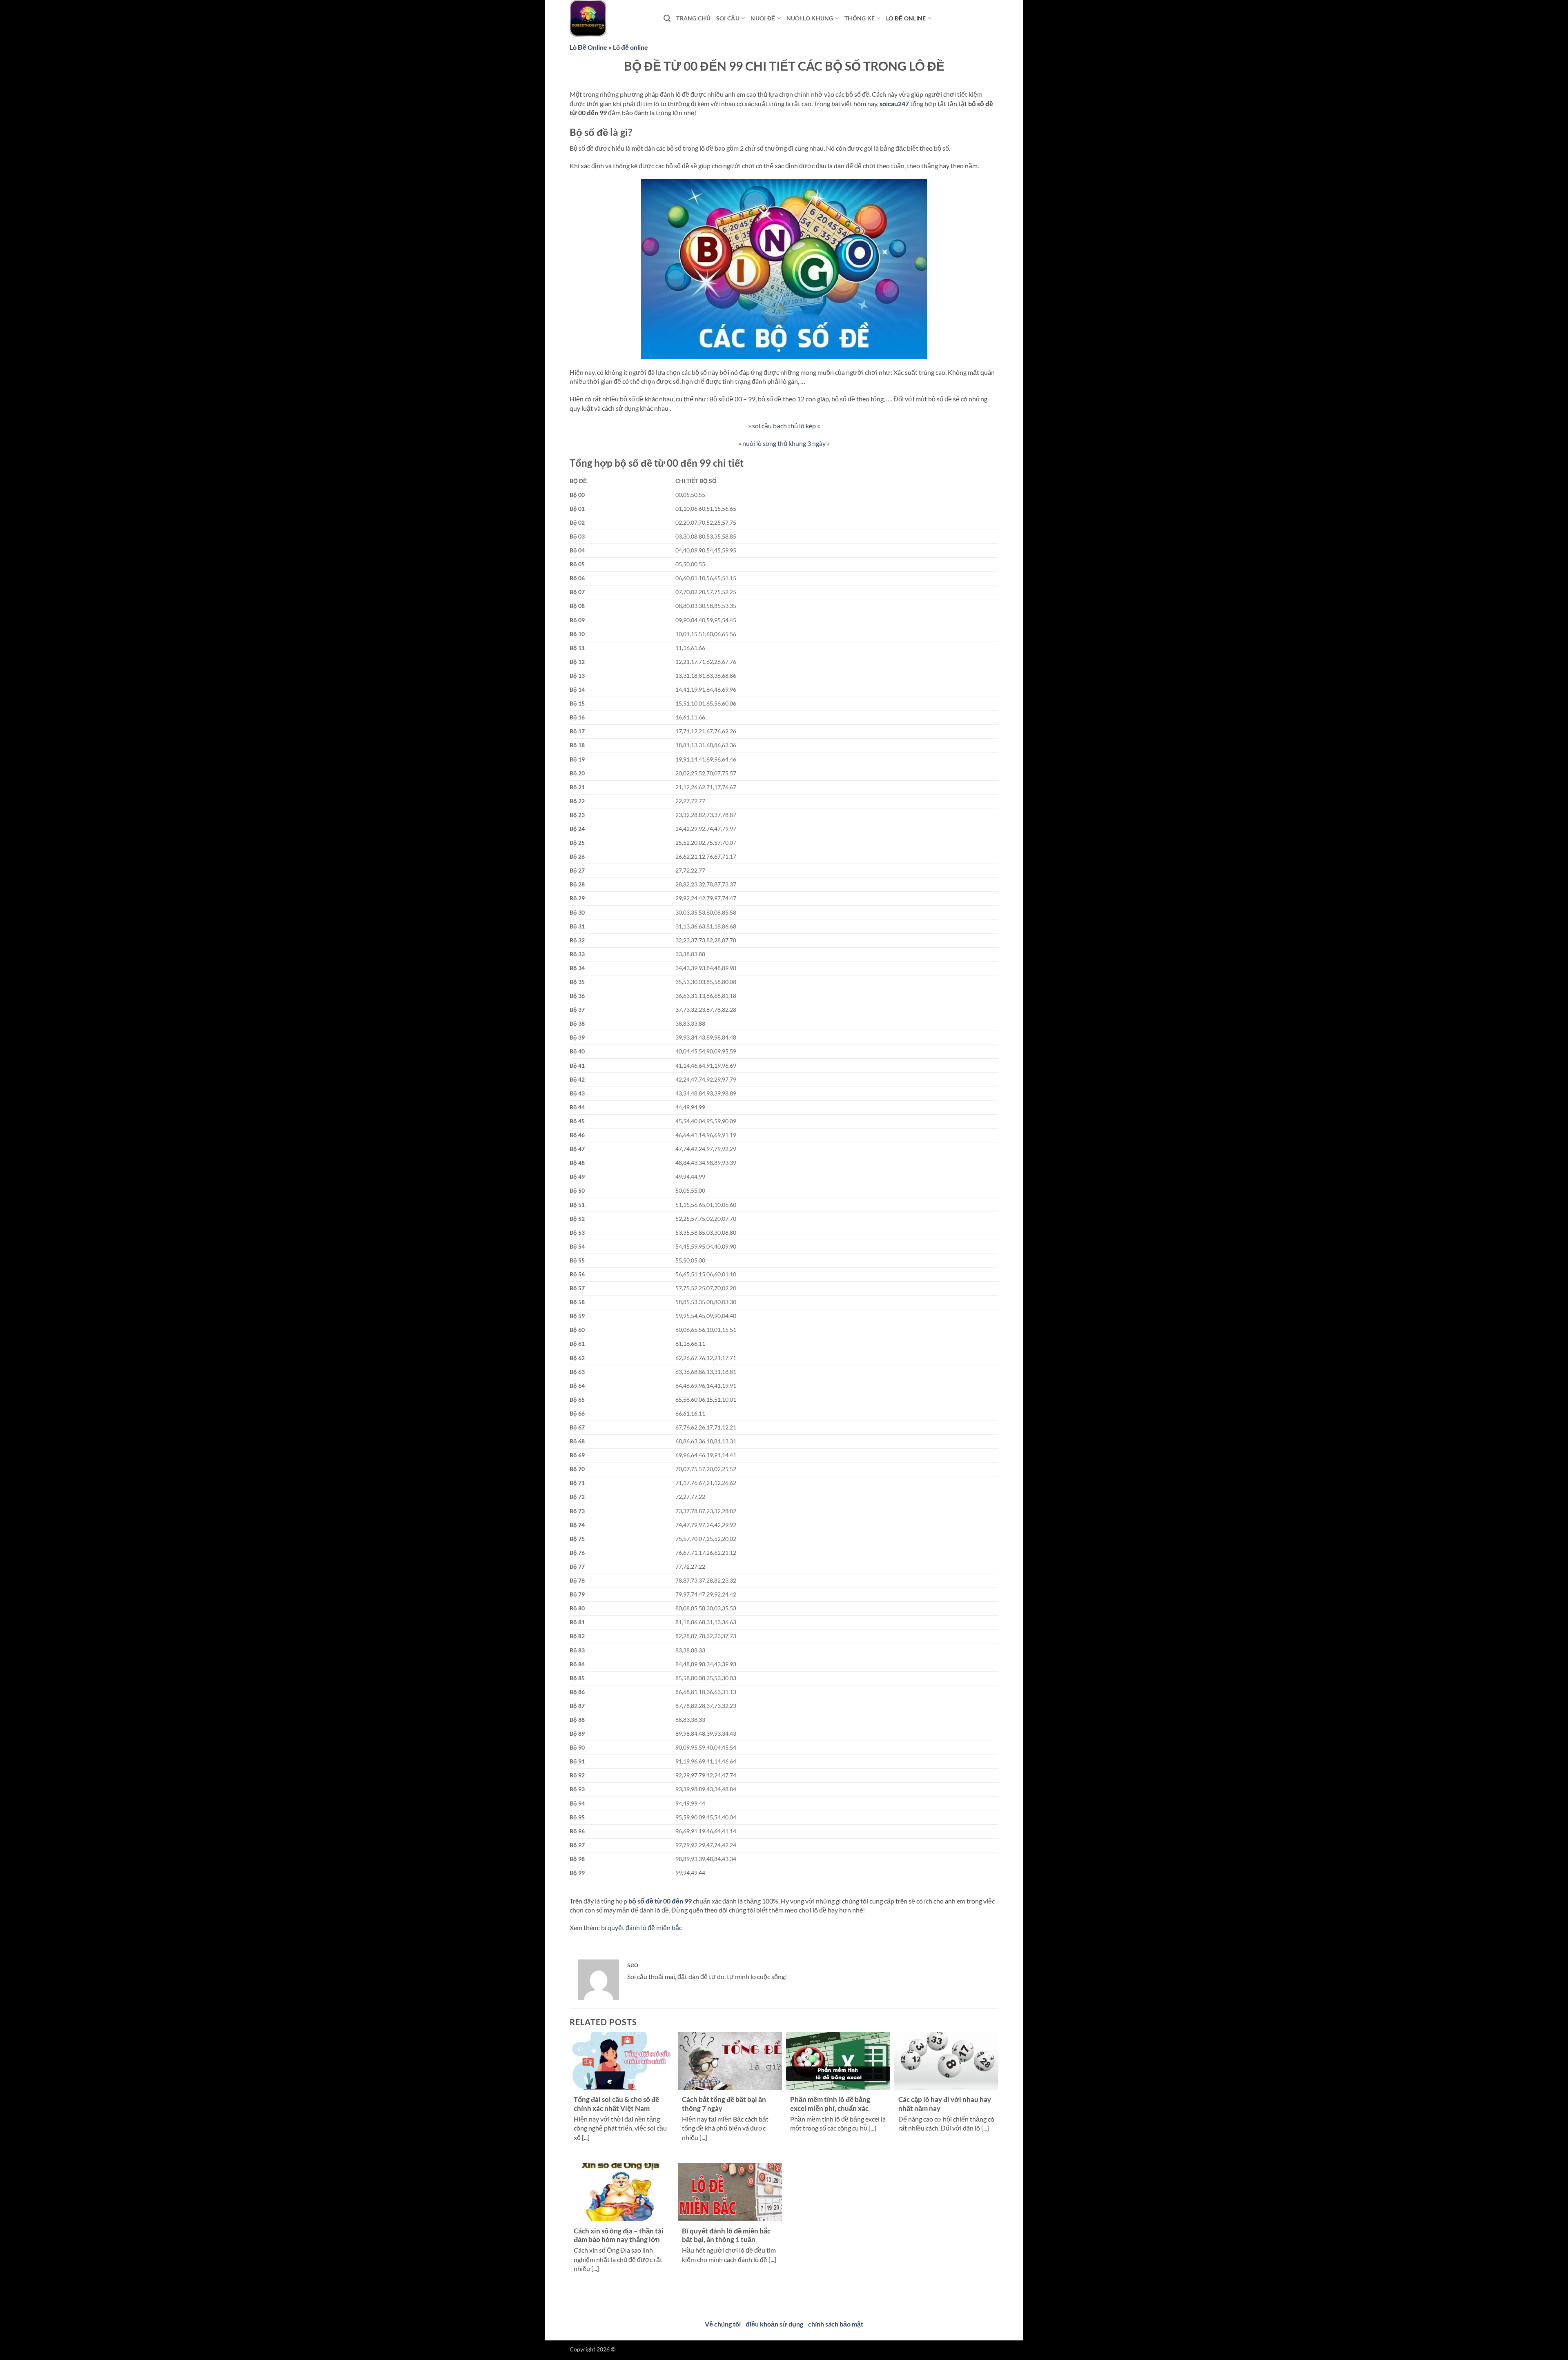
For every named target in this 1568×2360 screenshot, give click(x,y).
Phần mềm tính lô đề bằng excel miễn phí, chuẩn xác (830, 2104)
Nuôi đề (763, 18)
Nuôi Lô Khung (810, 18)
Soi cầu (728, 18)
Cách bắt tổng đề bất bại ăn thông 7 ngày (724, 2104)
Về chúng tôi (723, 2324)
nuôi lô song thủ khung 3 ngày (784, 443)
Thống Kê (860, 18)
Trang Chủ (693, 18)
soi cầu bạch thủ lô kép (784, 426)
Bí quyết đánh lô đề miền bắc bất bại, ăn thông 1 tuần (726, 2235)
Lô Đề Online (588, 47)
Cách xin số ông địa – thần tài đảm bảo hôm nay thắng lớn (619, 2235)
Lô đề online (906, 18)
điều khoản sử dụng (774, 2324)
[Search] (667, 19)
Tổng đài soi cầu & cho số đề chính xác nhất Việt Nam (616, 2104)
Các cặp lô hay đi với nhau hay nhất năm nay (945, 2104)
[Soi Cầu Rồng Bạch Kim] (610, 18)
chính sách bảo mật (836, 2324)
